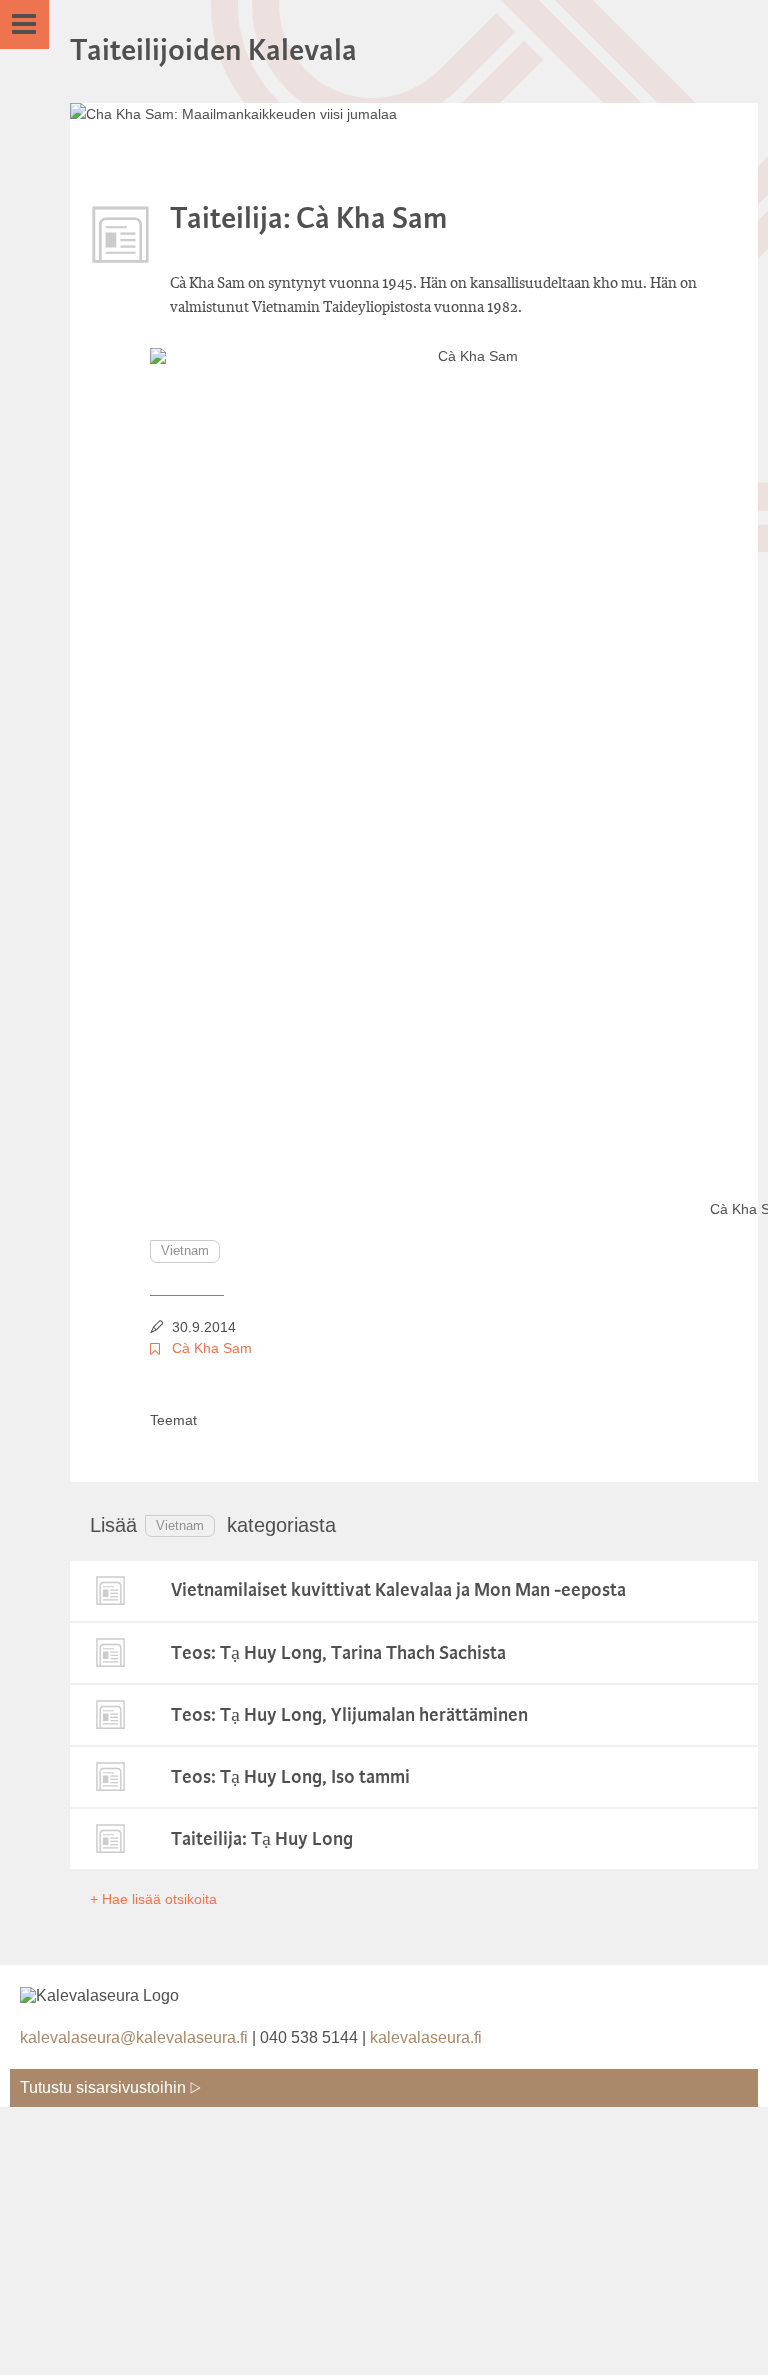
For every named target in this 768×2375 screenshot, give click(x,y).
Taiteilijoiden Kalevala (213, 51)
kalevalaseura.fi (426, 2037)
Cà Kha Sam (212, 1348)
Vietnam (185, 1250)
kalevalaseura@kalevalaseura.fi (134, 2037)
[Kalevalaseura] (145, 1989)
